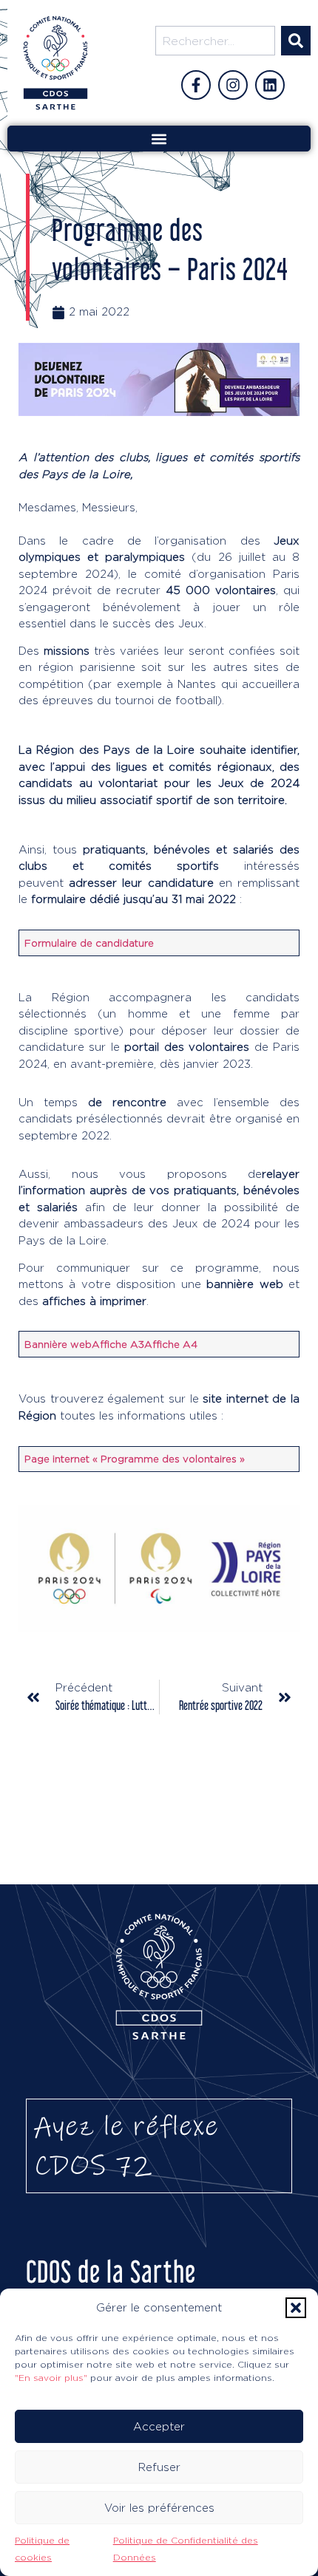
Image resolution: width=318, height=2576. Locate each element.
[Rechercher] (296, 41)
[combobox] (215, 41)
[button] (296, 2308)
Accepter (159, 2426)
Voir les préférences (159, 2508)
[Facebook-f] (196, 85)
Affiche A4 (171, 1344)
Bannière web (58, 1344)
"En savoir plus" (51, 2378)
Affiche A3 (118, 1344)
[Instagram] (233, 85)
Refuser (159, 2467)
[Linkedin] (270, 85)
